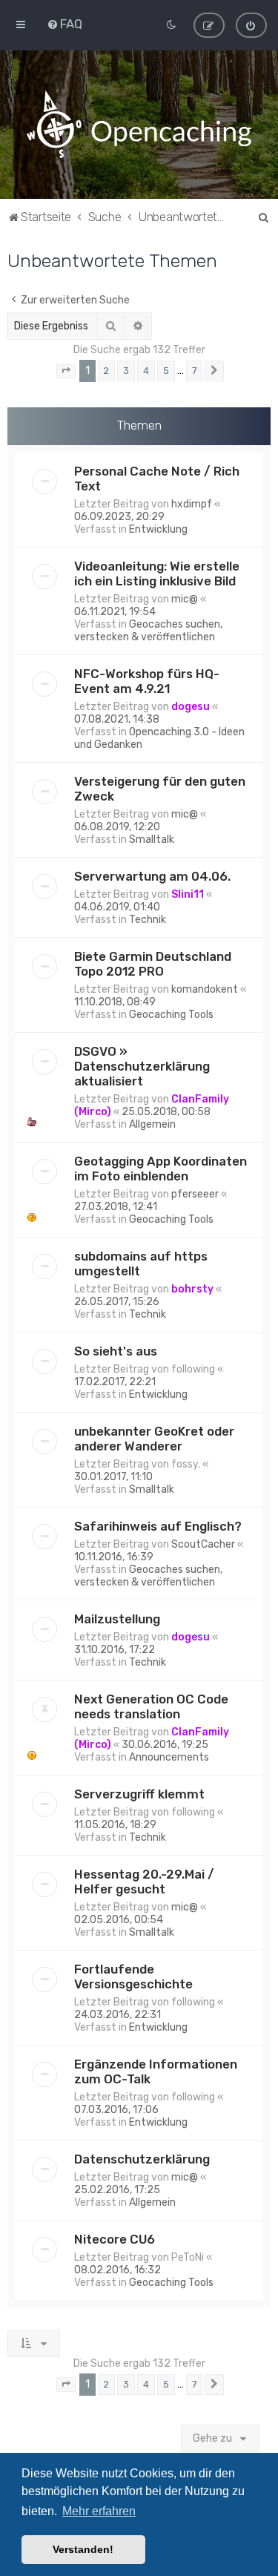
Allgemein (152, 1124)
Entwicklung (158, 529)
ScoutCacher (203, 1544)
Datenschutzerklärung (142, 2159)
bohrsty (192, 1289)
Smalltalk (152, 839)
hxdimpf (192, 504)
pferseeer (195, 1194)
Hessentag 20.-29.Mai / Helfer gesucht (144, 1882)
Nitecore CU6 (115, 2239)
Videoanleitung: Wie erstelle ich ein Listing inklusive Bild (157, 574)
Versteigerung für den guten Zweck (160, 789)
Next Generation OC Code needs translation (151, 1706)
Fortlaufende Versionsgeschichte (133, 1977)
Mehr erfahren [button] (99, 2511)
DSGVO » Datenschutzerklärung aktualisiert (142, 1066)
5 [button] (166, 371)
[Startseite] (139, 125)
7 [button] (194, 371)
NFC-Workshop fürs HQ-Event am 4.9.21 (147, 681)
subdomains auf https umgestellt (141, 1264)
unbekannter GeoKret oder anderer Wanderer (154, 1439)
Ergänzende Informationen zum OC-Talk (156, 2071)
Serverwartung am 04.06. (152, 876)
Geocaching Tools (171, 1015)
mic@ (185, 599)
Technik (148, 920)
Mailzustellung (117, 1619)
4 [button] (146, 371)
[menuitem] (64, 24)
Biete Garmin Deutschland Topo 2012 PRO (153, 964)
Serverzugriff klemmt (139, 1794)
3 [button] (126, 371)
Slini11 (188, 894)
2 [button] (106, 371)
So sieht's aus (116, 1351)
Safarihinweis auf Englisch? (158, 1526)
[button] (66, 371)
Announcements (169, 1757)
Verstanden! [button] (83, 2549)
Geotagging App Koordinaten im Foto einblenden (160, 1169)
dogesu (191, 707)
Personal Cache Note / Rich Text (157, 479)
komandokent (205, 989)
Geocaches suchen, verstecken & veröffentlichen (148, 631)
